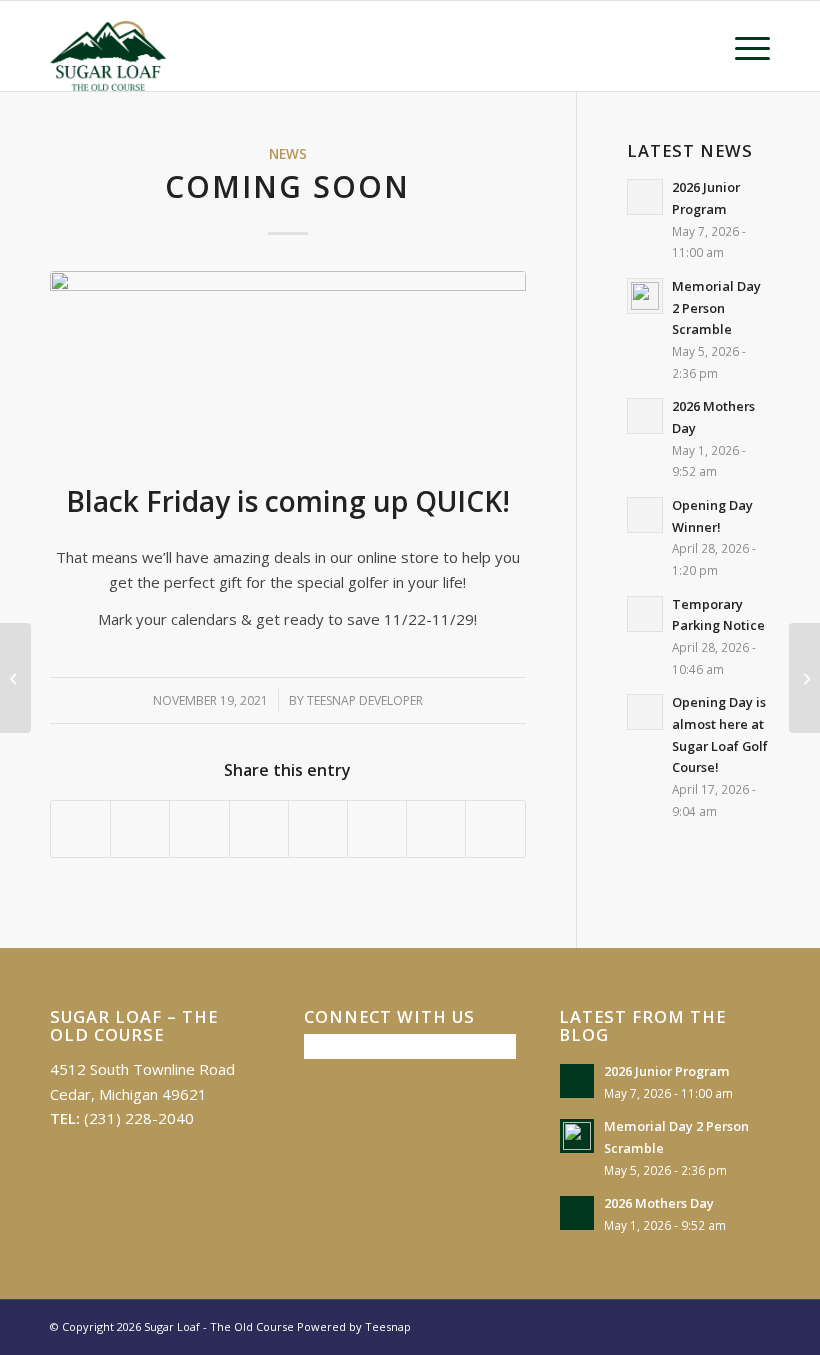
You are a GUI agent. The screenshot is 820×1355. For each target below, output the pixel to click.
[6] (288, 361)
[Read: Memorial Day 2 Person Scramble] (645, 296)
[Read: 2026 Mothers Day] (645, 416)
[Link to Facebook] (725, 1325)
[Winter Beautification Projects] (15, 678)
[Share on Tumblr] (318, 829)
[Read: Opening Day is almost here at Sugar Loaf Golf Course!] (645, 712)
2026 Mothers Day (659, 1203)
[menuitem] (742, 46)
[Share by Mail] (495, 829)
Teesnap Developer (365, 700)
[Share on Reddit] (436, 829)
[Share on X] (140, 829)
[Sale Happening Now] (804, 678)
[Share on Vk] (377, 829)
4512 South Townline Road (142, 1069)
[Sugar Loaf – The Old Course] (108, 46)
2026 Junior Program (667, 1071)
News (288, 154)
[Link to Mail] (755, 1325)
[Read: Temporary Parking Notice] (645, 614)
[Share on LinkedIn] (259, 829)
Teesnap (388, 1326)
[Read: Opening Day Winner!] (645, 515)
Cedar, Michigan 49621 (128, 1094)
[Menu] (742, 46)
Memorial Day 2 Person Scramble (716, 307)
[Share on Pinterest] (199, 829)
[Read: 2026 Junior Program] (645, 197)
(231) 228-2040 (139, 1118)
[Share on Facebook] (80, 829)
